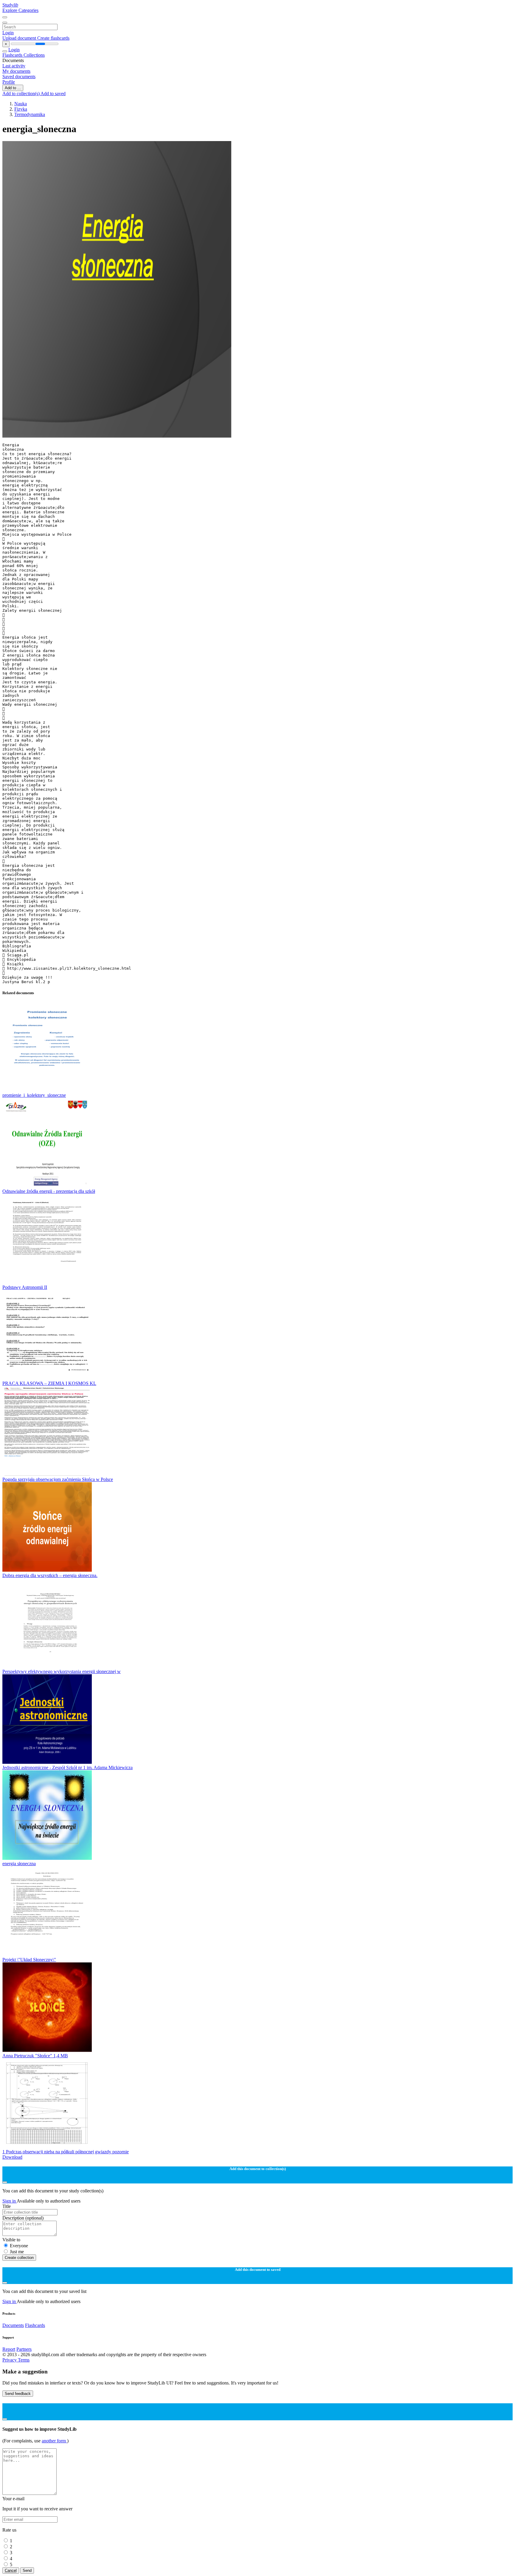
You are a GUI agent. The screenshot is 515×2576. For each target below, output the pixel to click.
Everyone (19, 2246)
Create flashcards (53, 38)
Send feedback (18, 2394)
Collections (34, 55)
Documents (13, 2325)
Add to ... (13, 88)
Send (27, 2570)
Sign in (10, 2201)
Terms (24, 2360)
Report (9, 2349)
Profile (9, 82)
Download (12, 2157)
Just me (17, 2252)
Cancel (11, 2570)
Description (23, 2218)
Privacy (10, 2360)
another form (54, 2441)
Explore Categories (20, 10)
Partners (24, 2349)
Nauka (21, 104)
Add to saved (53, 94)
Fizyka (21, 109)
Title (7, 2206)
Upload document (20, 38)
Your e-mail (13, 2499)
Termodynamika (30, 114)
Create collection (19, 2258)
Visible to (11, 2240)
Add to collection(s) (21, 94)
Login (8, 33)
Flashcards (13, 55)
